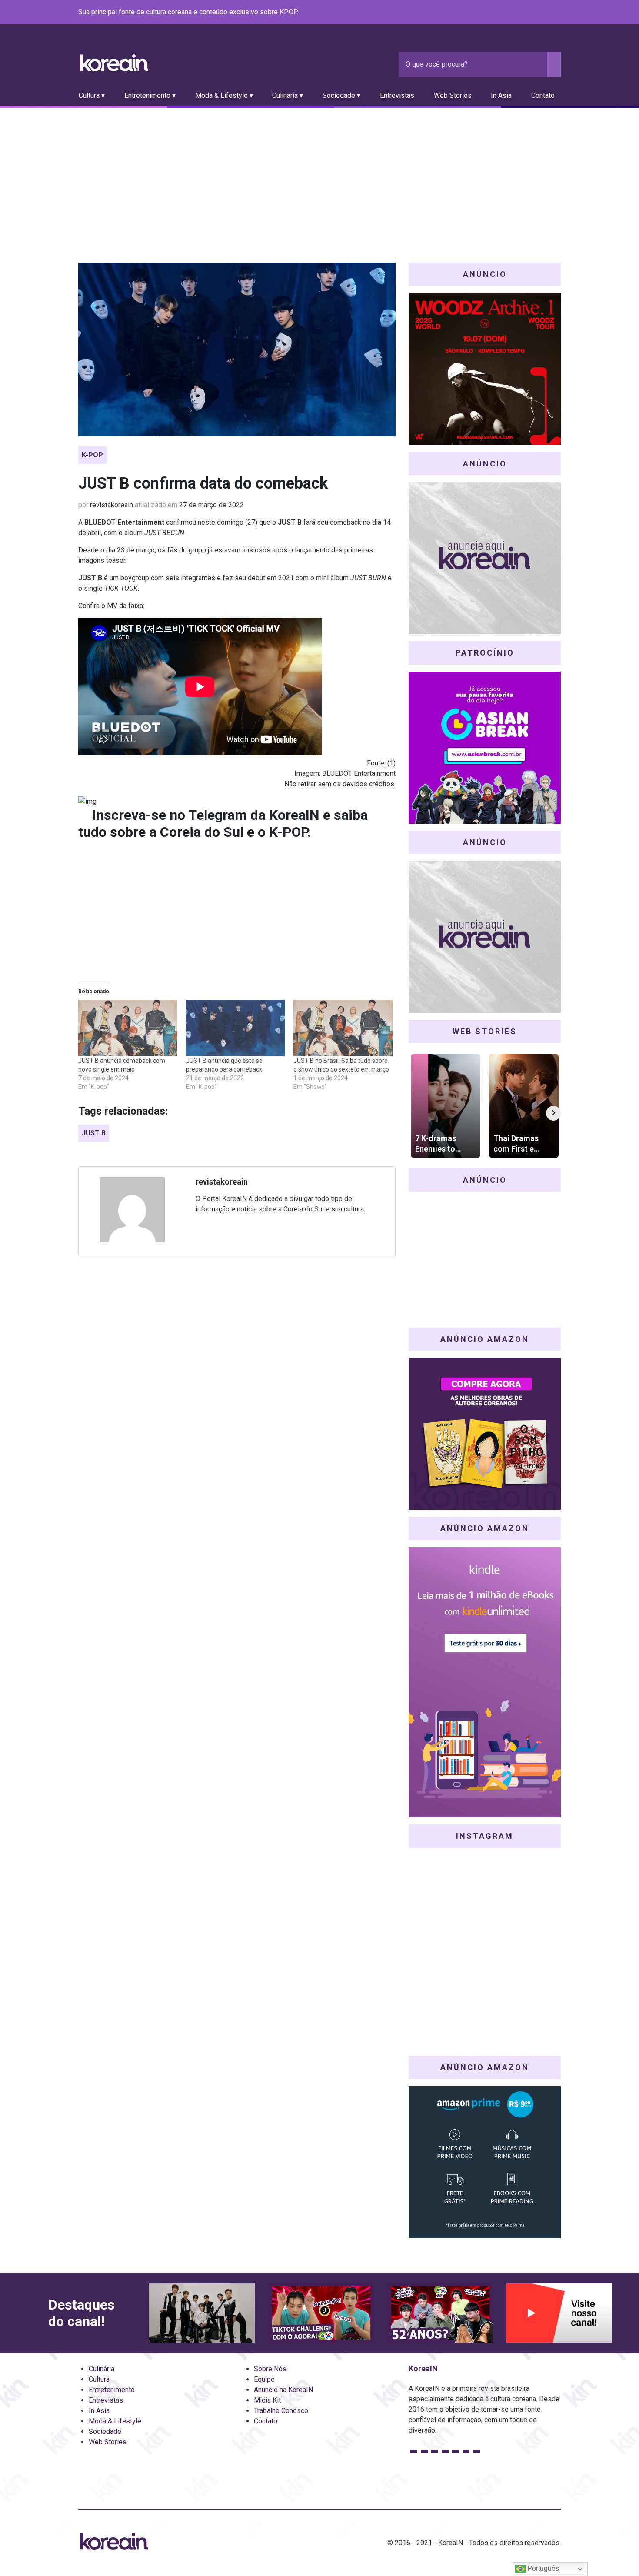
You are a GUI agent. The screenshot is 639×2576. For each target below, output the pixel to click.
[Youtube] (524, 13)
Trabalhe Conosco (281, 2411)
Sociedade (105, 2431)
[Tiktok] (545, 13)
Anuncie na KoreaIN (283, 2390)
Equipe (264, 2379)
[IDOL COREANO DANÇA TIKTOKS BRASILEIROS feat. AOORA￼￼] (321, 2313)
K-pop (92, 455)
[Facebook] (493, 13)
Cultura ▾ (92, 95)
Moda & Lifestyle (115, 2421)
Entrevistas (397, 95)
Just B (94, 1133)
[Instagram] (503, 13)
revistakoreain (111, 505)
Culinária (102, 2369)
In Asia (501, 95)
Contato (543, 95)
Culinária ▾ (288, 95)
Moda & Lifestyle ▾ (224, 95)
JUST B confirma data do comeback (203, 483)
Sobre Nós (270, 2369)
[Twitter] (514, 13)
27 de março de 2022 (211, 505)
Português (542, 2568)
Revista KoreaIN (114, 63)
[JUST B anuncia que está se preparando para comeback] (236, 1028)
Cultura (99, 2379)
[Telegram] (556, 13)
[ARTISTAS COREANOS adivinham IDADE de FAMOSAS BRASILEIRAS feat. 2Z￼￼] (440, 2313)
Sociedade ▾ (341, 95)
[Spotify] (535, 13)
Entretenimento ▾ (150, 95)
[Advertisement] (319, 173)
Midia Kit (267, 2400)
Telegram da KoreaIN (254, 815)
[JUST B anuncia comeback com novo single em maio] (128, 1028)
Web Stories (453, 95)
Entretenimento (112, 2390)
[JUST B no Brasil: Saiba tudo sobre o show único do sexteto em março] (343, 1028)
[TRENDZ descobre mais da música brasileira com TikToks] (202, 2313)
